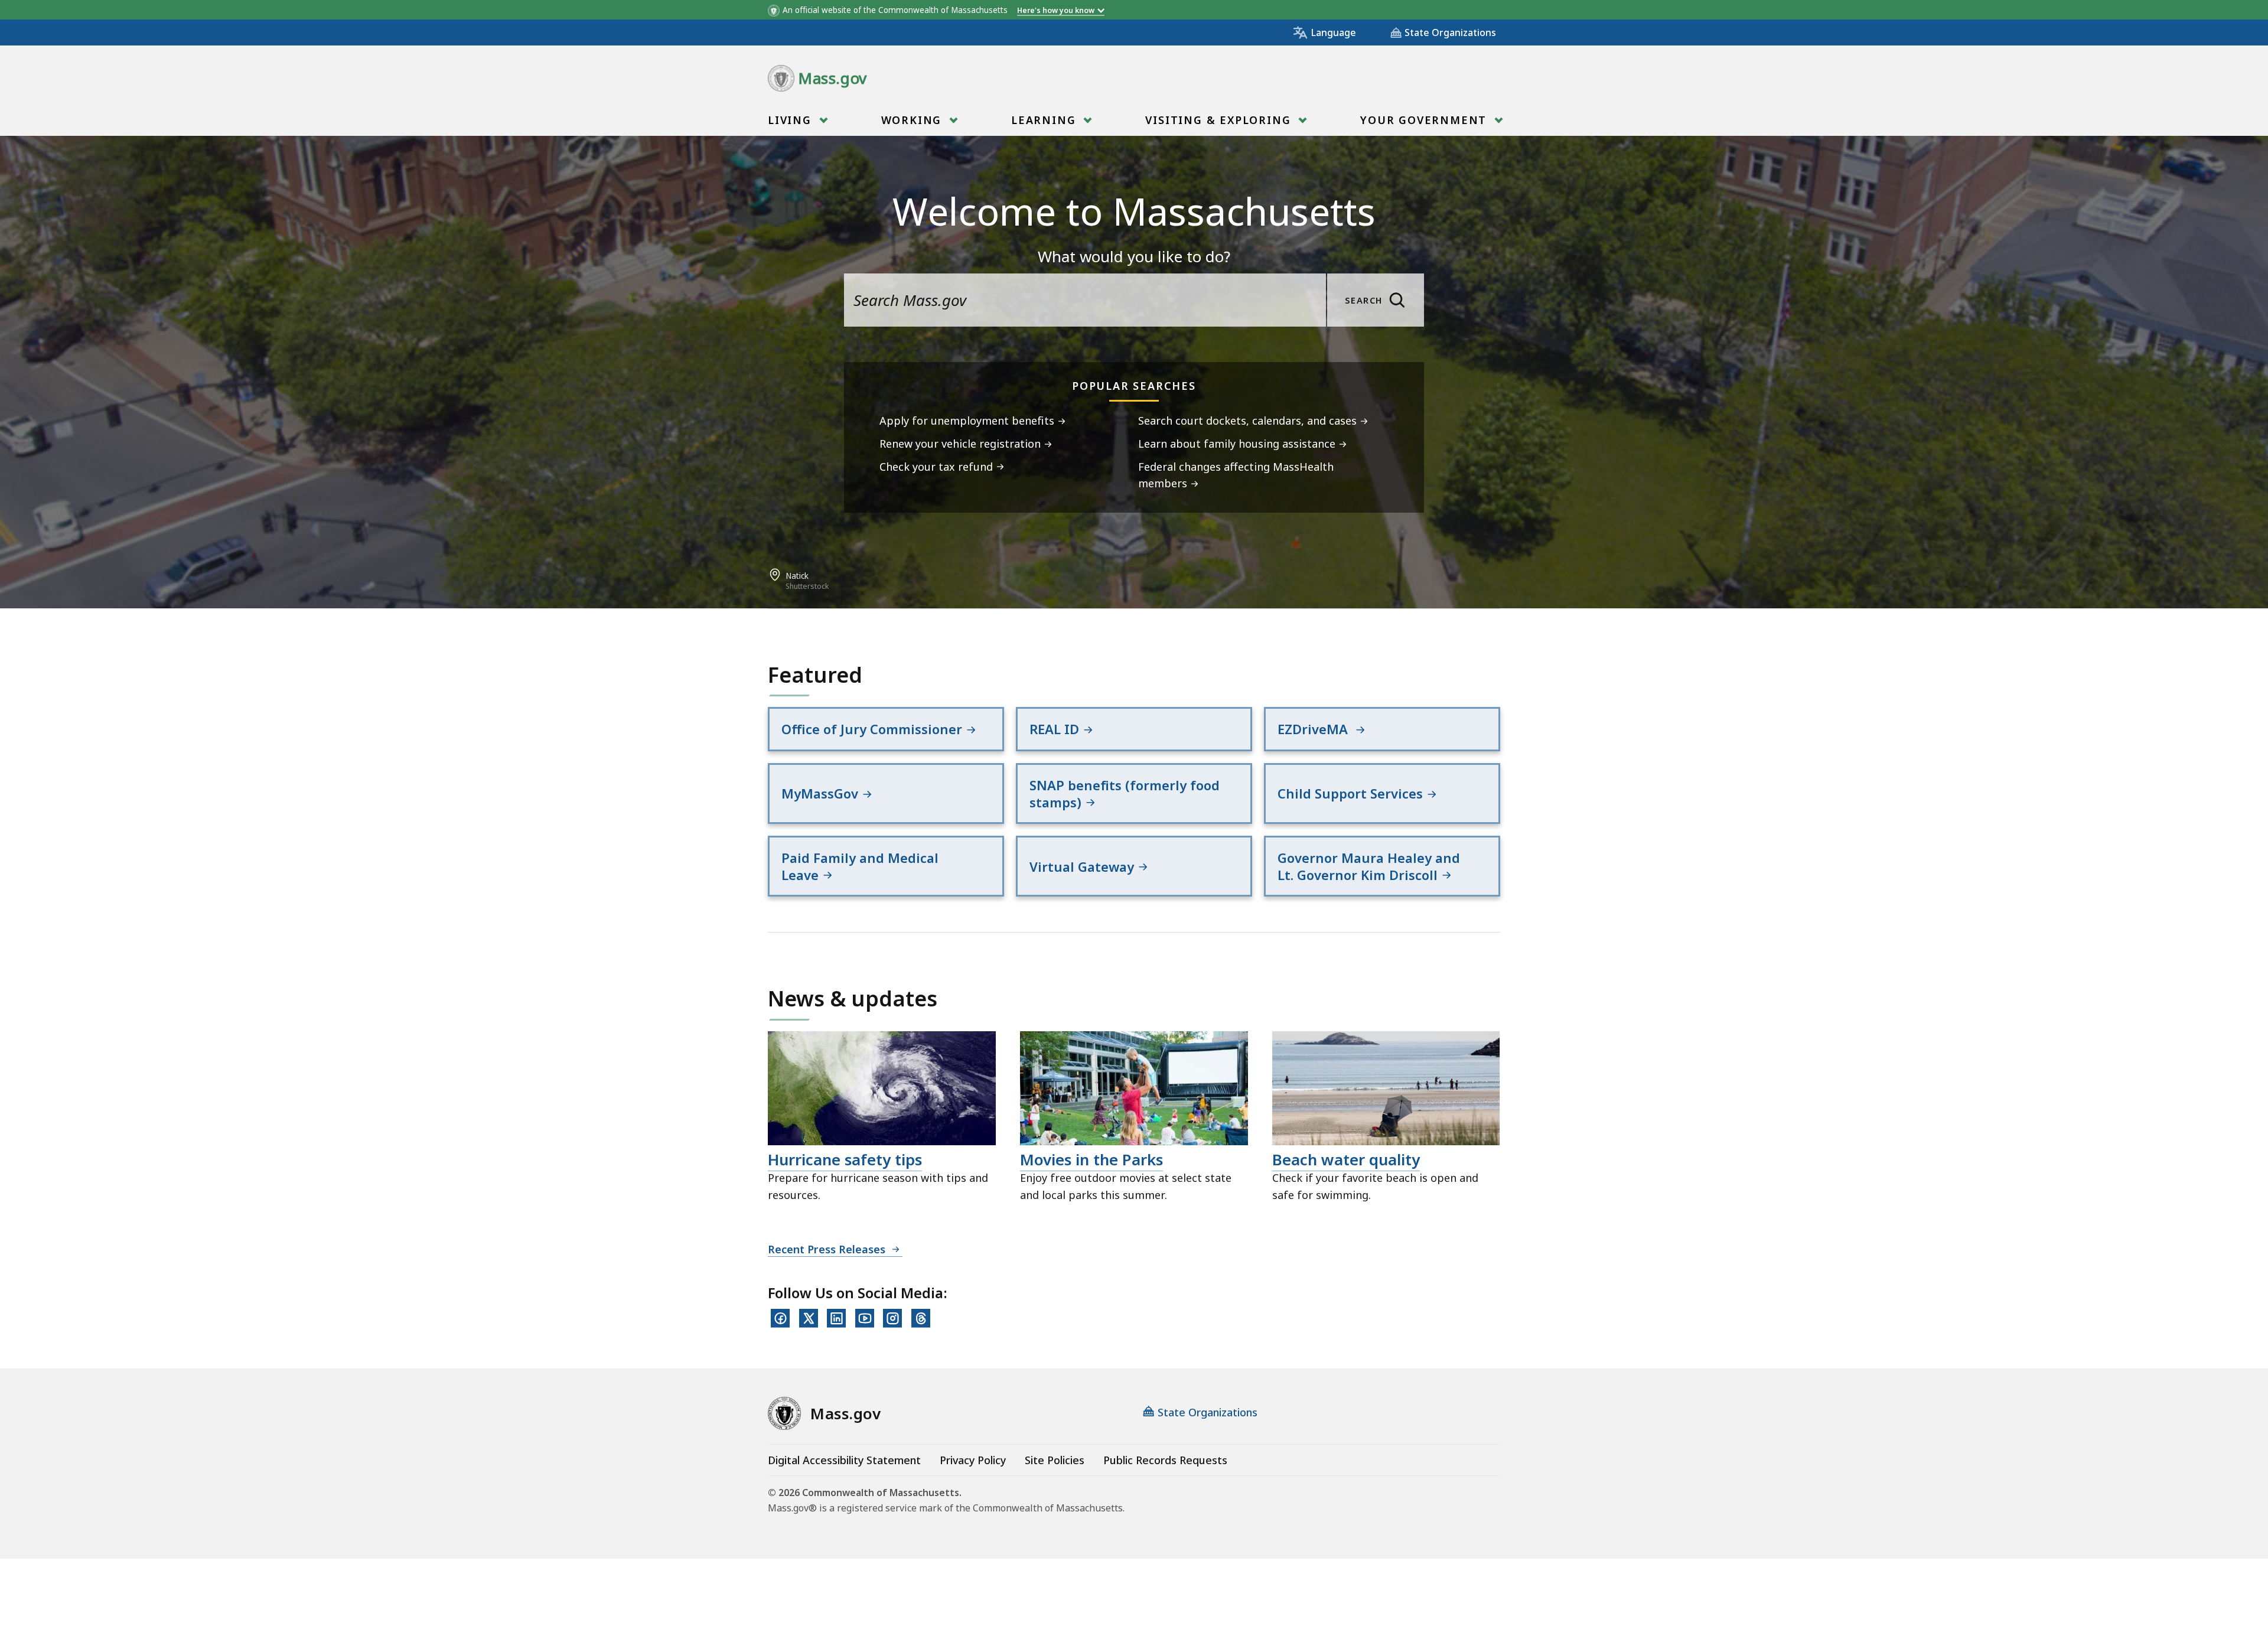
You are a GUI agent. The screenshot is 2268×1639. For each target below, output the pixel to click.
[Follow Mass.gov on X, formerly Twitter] (809, 1318)
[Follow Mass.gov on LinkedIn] (836, 1318)
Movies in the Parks (1091, 1159)
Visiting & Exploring (1220, 120)
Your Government (1425, 120)
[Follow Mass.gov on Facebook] (780, 1318)
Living (792, 120)
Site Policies (1055, 1460)
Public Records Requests (1165, 1460)
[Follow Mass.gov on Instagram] (892, 1318)
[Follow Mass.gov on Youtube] (865, 1318)
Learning (1045, 120)
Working (913, 120)
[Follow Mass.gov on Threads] (921, 1318)
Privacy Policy (973, 1460)
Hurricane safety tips (845, 1159)
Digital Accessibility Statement (844, 1460)
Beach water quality (1346, 1159)
